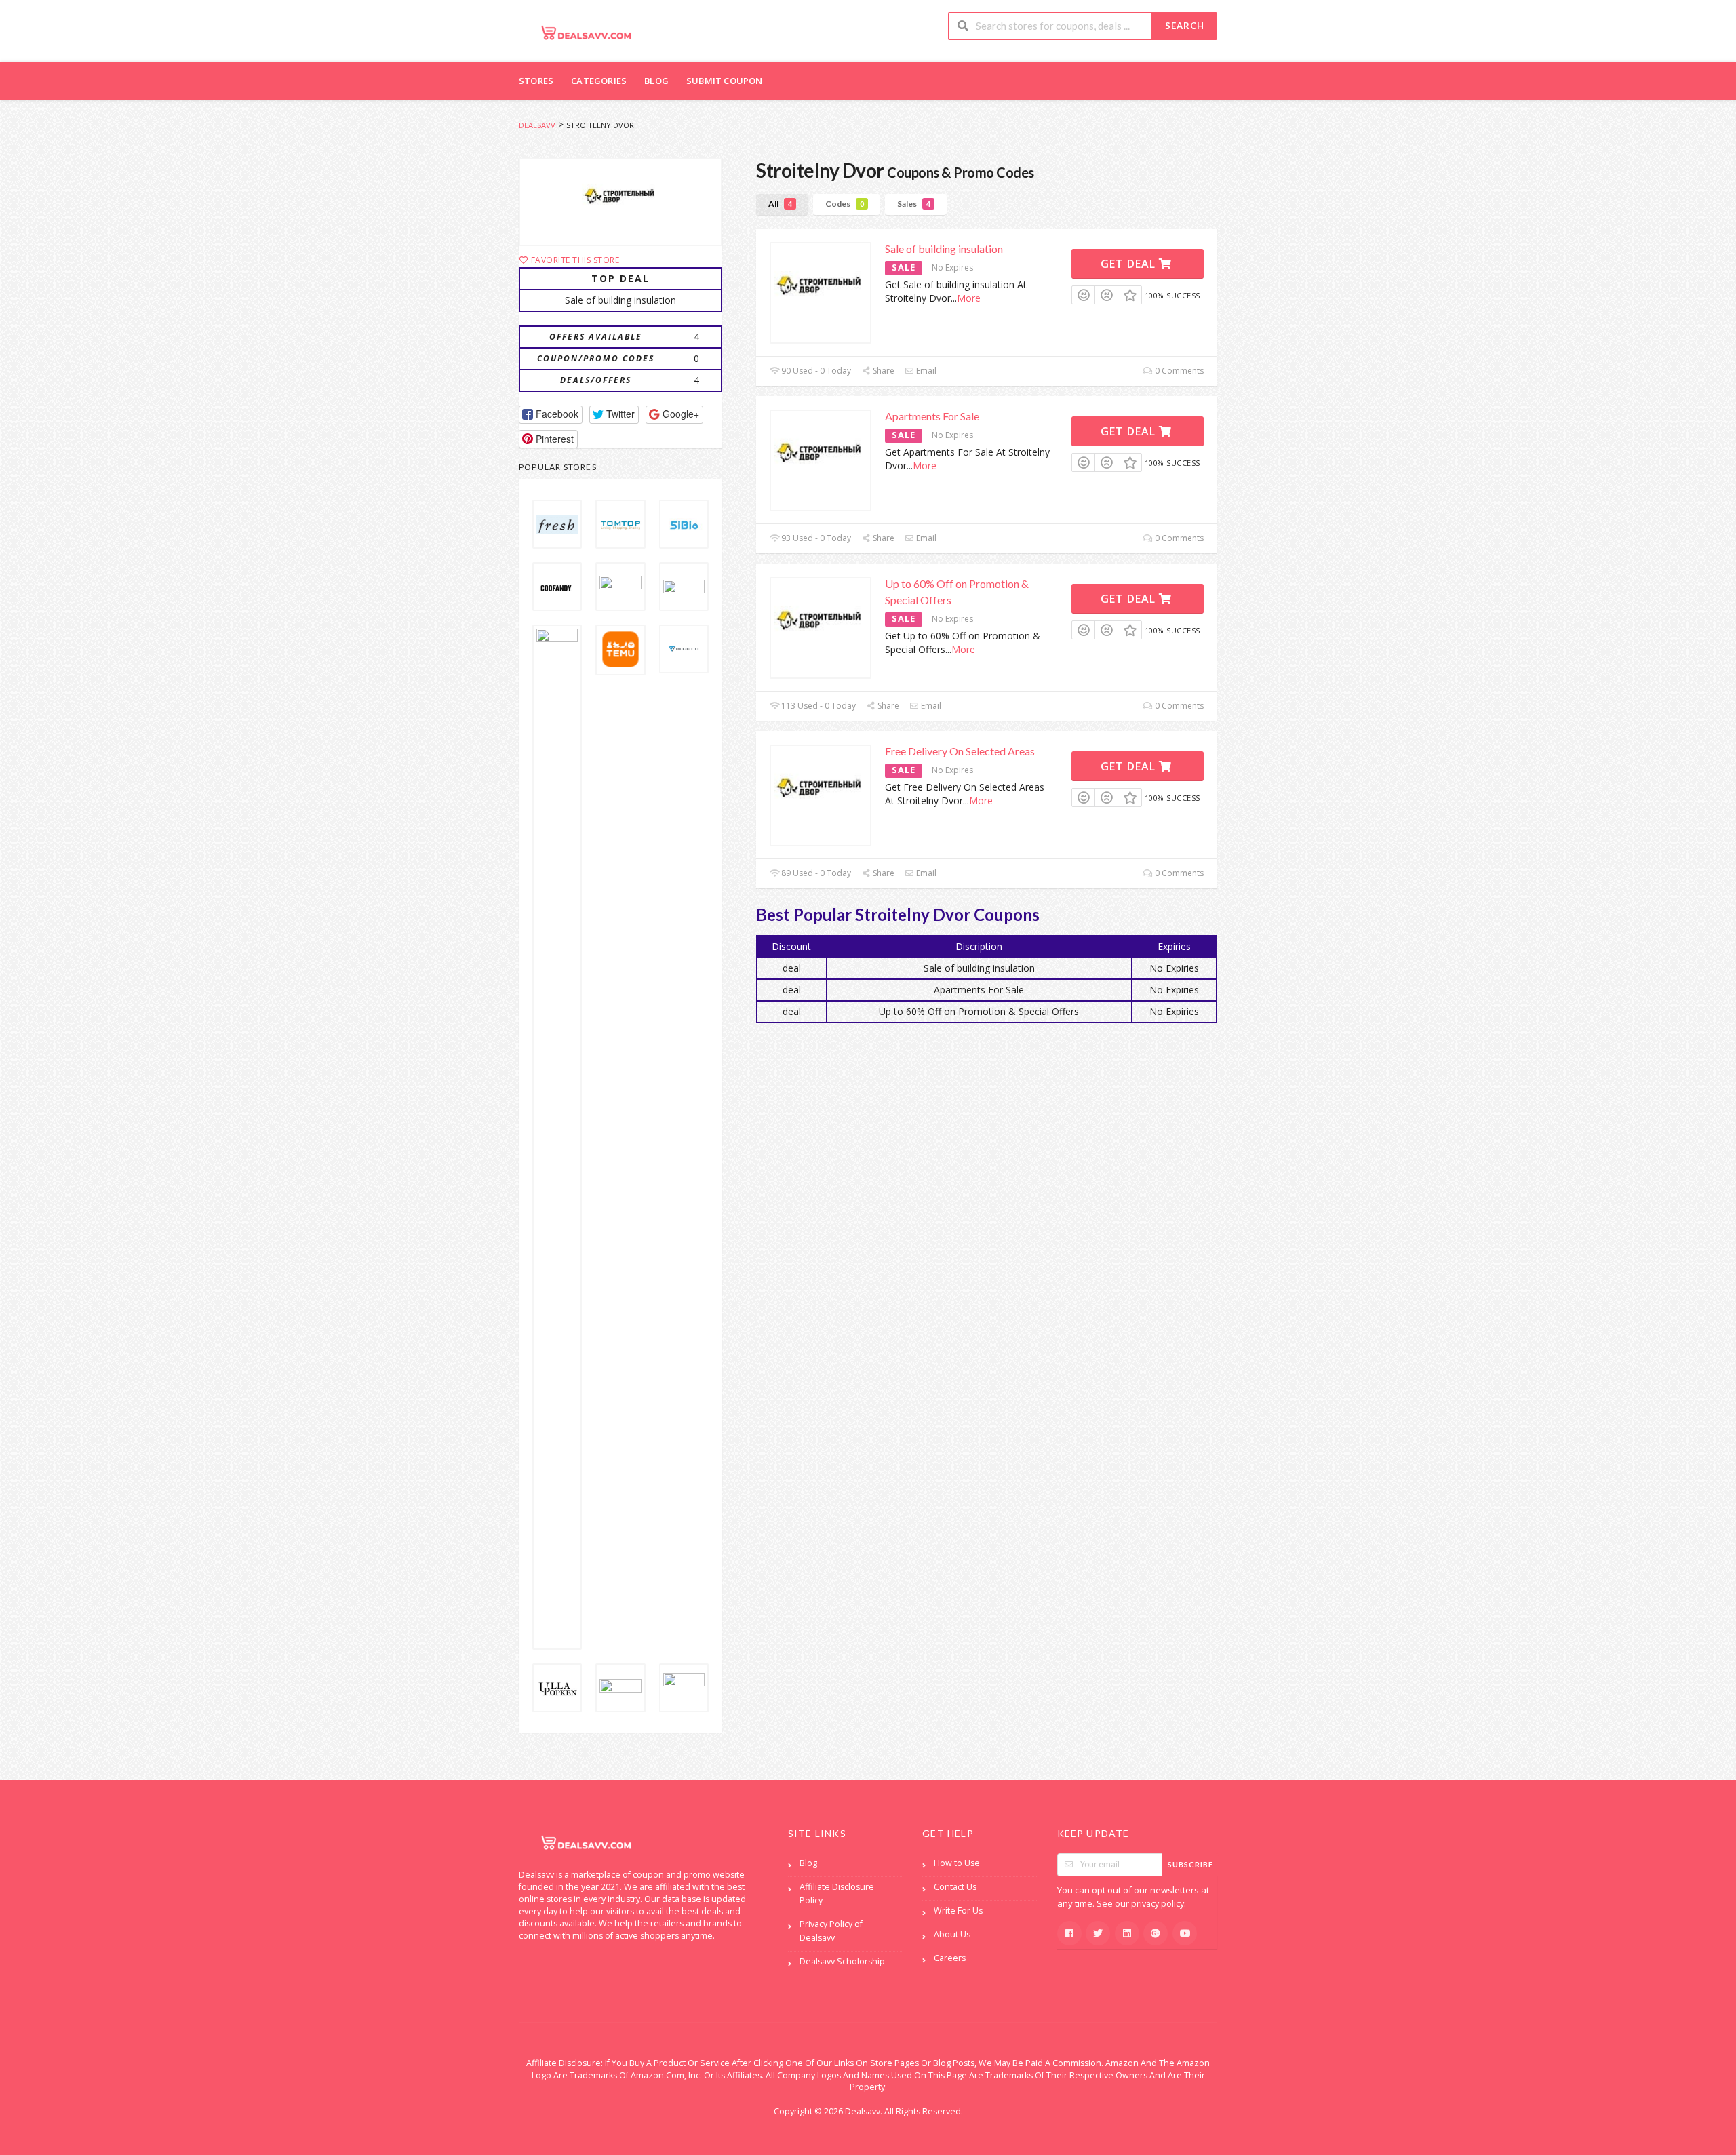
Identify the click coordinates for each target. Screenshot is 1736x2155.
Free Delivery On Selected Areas (960, 751)
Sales (914, 204)
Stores (536, 81)
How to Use (957, 1863)
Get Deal (1130, 264)
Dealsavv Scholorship (842, 1961)
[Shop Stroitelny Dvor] (620, 202)
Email (925, 371)
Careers (950, 1958)
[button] (551, 415)
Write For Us (958, 1911)
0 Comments (1178, 371)
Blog (656, 81)
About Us (952, 1934)
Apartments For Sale (932, 416)
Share (883, 371)
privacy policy (1158, 1904)
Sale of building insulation (944, 249)
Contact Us (955, 1887)
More (969, 298)
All (780, 204)
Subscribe (1190, 1864)
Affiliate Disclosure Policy (837, 1894)
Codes (845, 204)
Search (1185, 26)
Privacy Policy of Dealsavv (831, 1931)
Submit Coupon (725, 81)
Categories (599, 81)
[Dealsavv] (587, 32)
